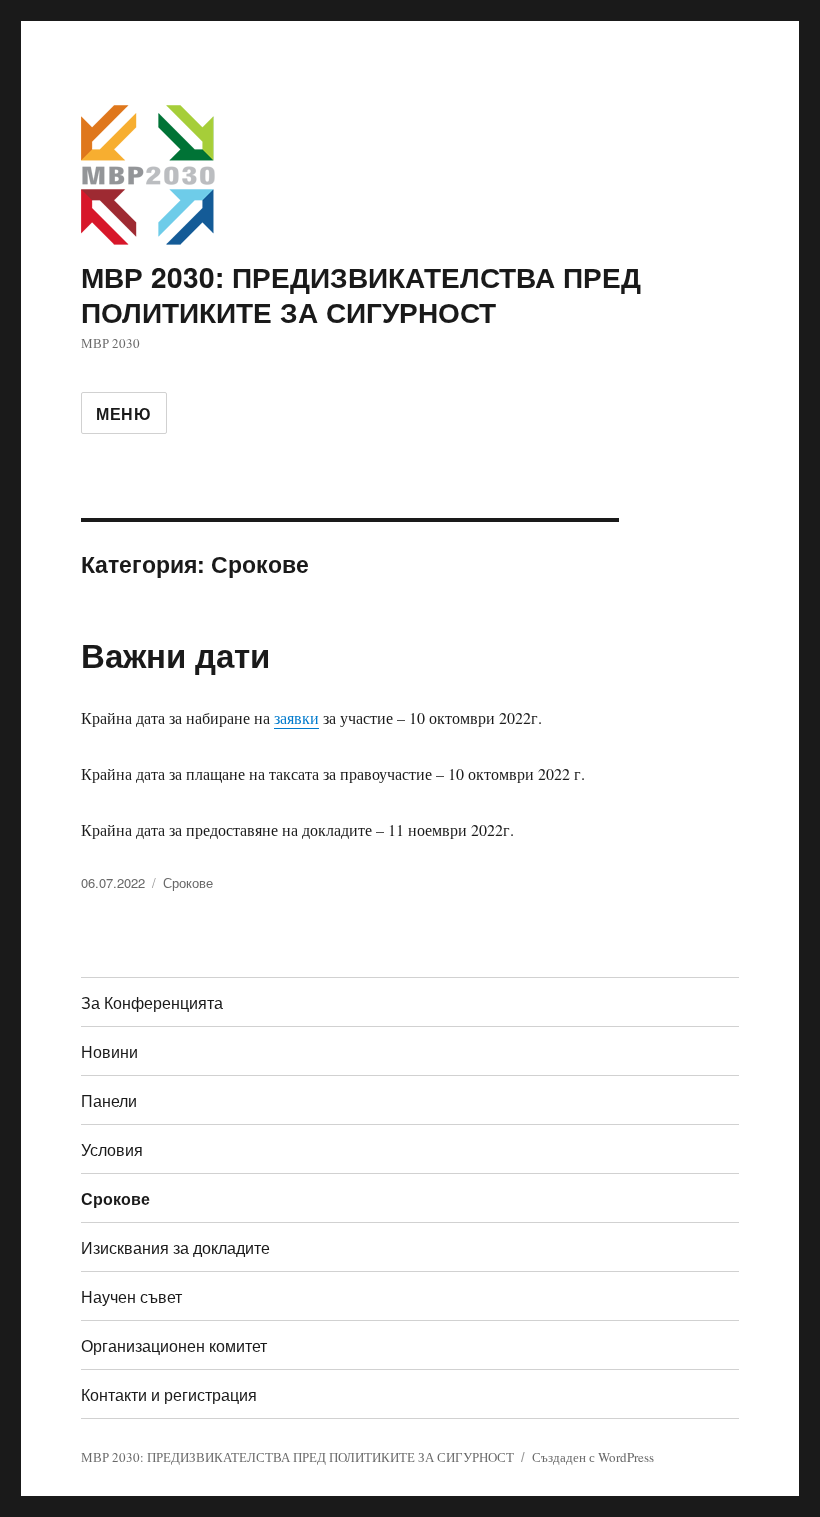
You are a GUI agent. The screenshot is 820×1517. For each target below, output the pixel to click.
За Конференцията (152, 1002)
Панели (109, 1100)
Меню (124, 413)
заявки (296, 717)
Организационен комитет (174, 1345)
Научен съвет (131, 1296)
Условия (112, 1149)
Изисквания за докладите (175, 1247)
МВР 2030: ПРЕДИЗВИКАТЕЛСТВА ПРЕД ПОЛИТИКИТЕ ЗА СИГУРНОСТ (361, 294)
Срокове (188, 882)
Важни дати (175, 654)
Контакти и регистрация (169, 1394)
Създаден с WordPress (593, 1457)
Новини (109, 1051)
